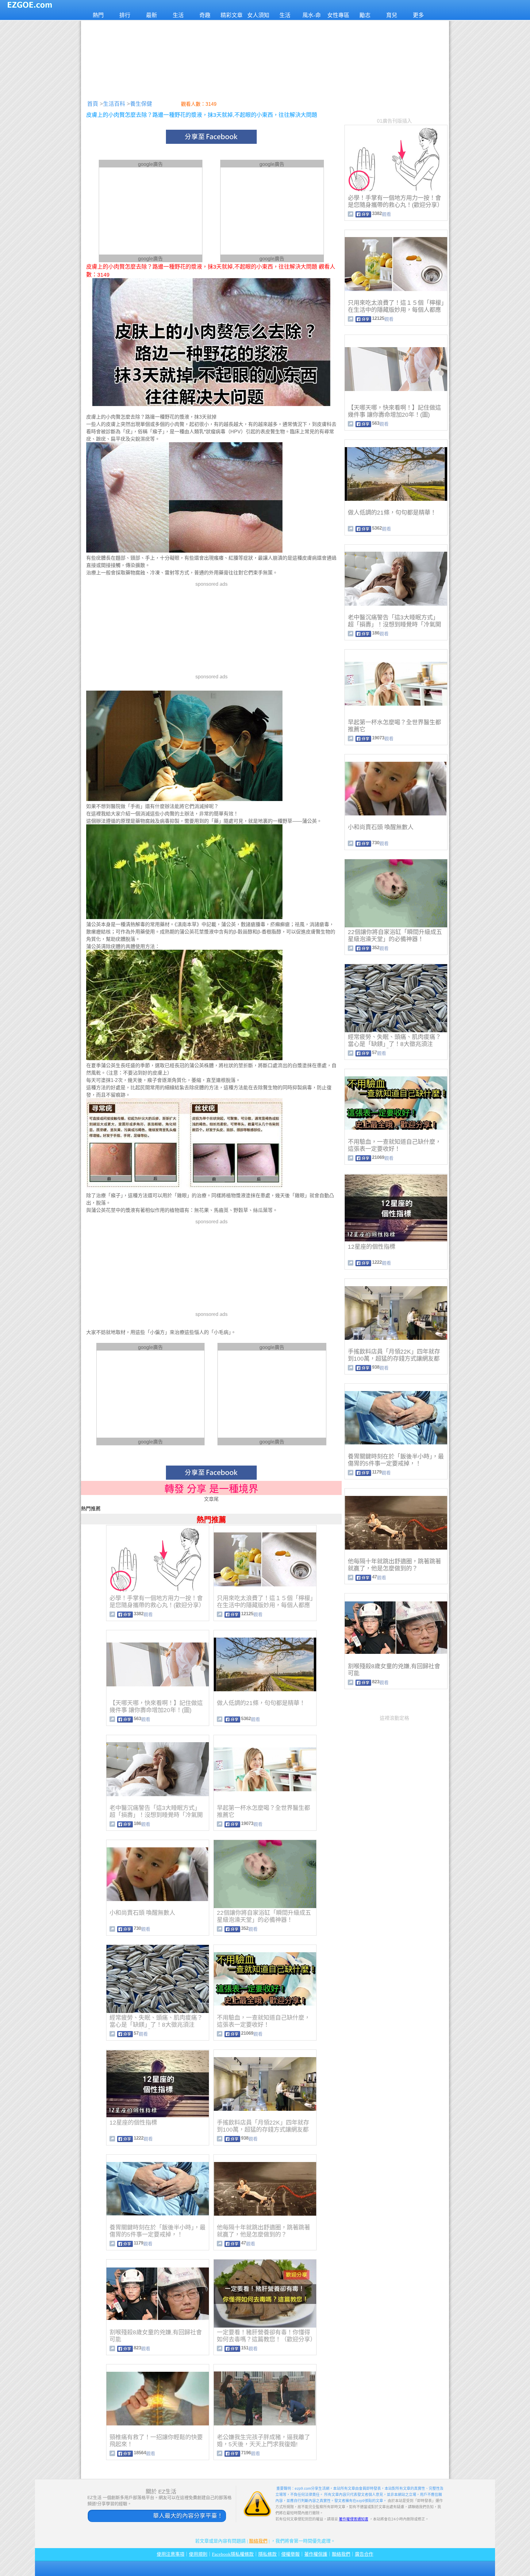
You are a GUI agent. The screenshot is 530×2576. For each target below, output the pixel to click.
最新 (152, 15)
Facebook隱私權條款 (233, 2554)
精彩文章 (232, 15)
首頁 (93, 104)
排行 (125, 15)
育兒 (392, 15)
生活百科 (114, 104)
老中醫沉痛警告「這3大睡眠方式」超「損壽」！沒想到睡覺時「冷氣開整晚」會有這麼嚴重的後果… (156, 1815)
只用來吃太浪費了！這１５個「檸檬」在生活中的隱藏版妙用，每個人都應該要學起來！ (265, 1605)
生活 (178, 15)
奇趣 (205, 15)
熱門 (98, 15)
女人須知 (258, 15)
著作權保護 (316, 2554)
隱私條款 (267, 2554)
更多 (418, 15)
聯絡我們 (258, 2541)
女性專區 (338, 15)
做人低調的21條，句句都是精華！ (261, 1703)
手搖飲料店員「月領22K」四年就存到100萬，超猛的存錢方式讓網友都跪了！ (263, 2130)
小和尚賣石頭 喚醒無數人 (142, 1913)
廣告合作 (364, 2554)
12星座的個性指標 (133, 2123)
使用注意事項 (171, 2554)
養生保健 (141, 104)
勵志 (365, 15)
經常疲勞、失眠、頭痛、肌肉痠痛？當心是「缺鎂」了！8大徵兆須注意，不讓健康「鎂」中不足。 (156, 2025)
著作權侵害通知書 (354, 2519)
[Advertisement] (265, 58)
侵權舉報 (290, 2554)
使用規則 (198, 2554)
